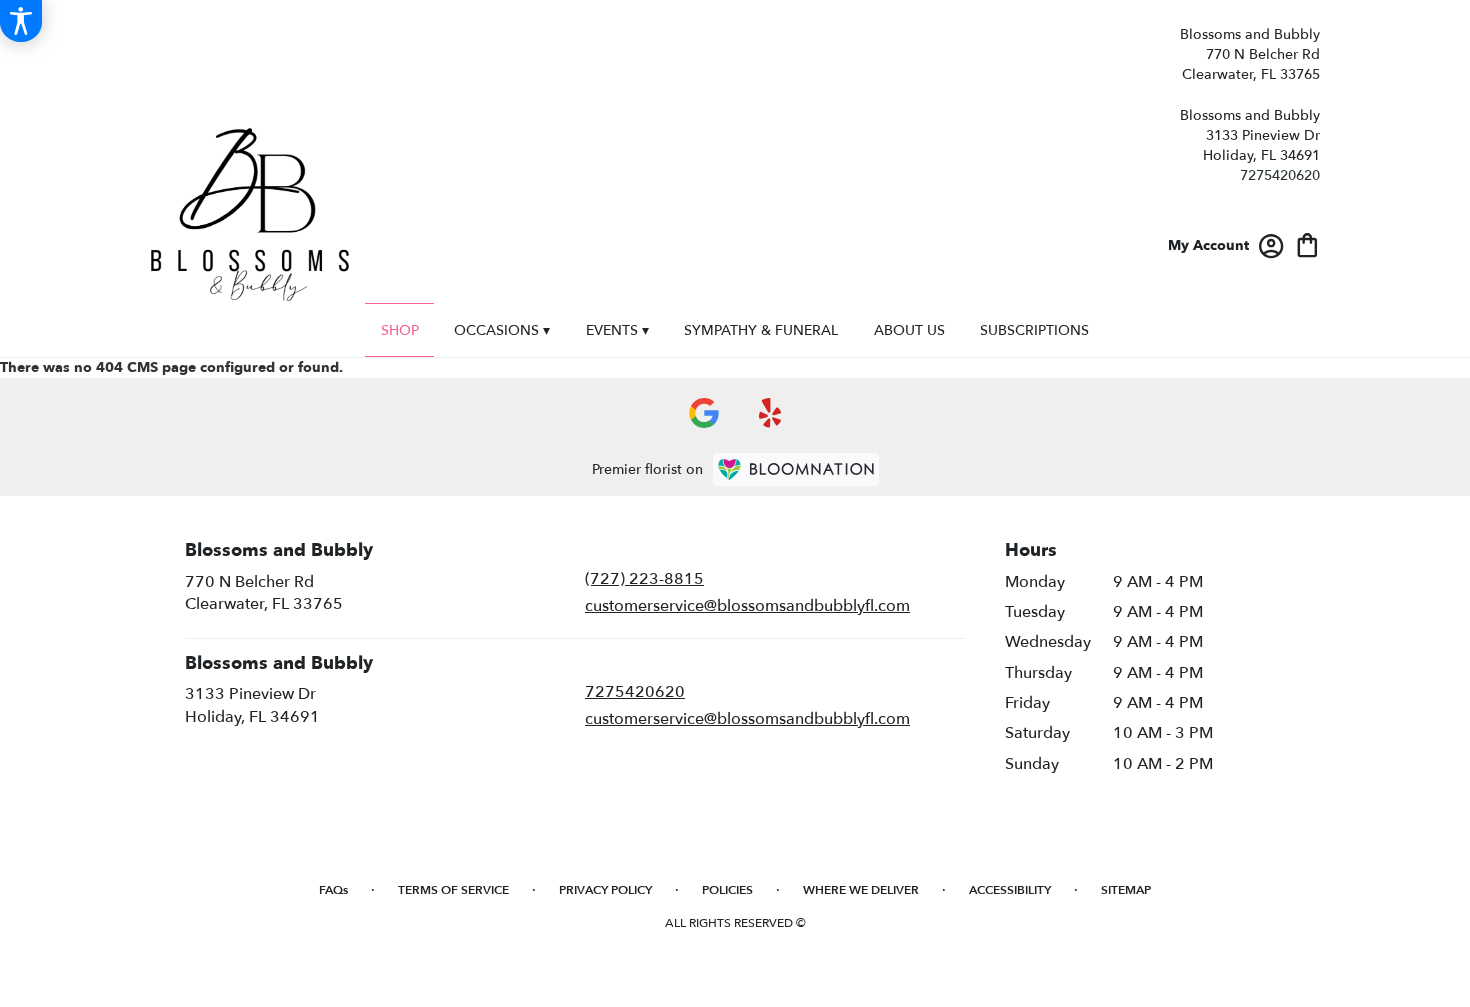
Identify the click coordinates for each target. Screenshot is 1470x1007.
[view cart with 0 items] (1307, 243)
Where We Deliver (861, 890)
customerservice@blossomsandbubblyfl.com (747, 606)
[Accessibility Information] (21, 21)
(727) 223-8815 (644, 579)
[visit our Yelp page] (770, 413)
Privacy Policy (605, 890)
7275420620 (1280, 175)
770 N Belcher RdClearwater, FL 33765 (264, 593)
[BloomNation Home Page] (796, 469)
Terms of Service (453, 890)
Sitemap (1126, 890)
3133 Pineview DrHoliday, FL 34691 (252, 705)
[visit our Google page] (704, 413)
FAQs (333, 890)
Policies (727, 890)
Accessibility (1010, 890)
